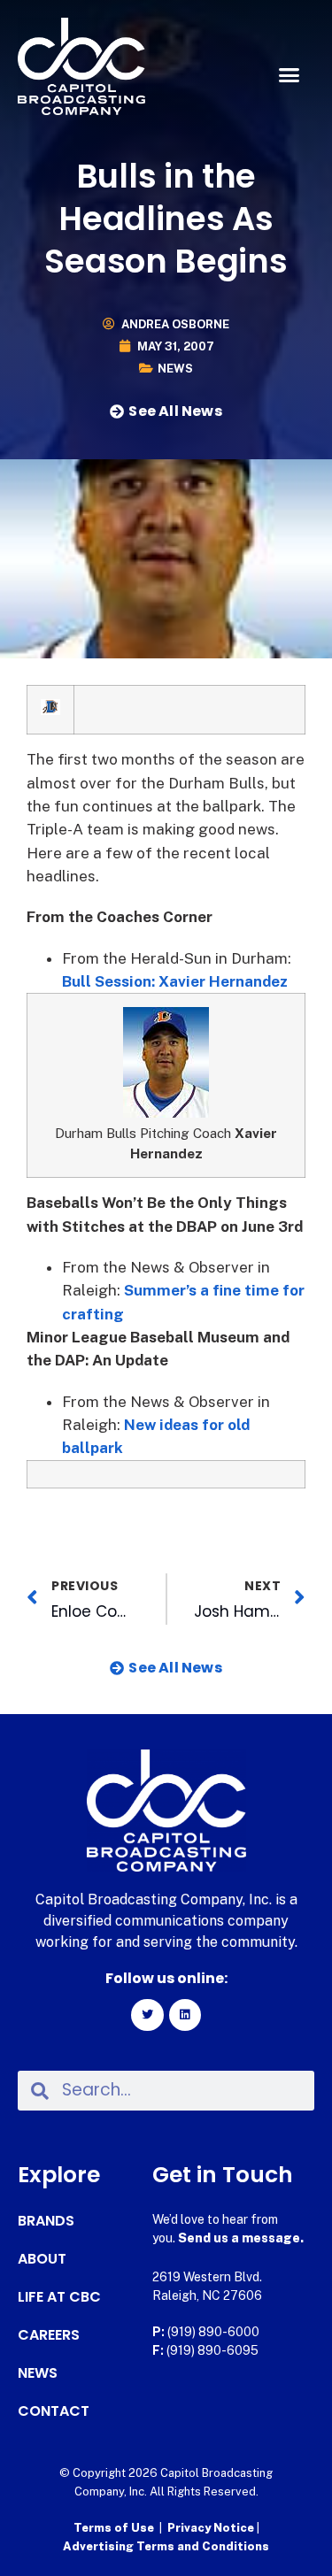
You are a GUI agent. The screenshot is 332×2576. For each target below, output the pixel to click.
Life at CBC (59, 2297)
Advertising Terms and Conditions (166, 2546)
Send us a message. (241, 2238)
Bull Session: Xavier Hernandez (175, 981)
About (42, 2259)
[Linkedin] (185, 2015)
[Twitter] (147, 2015)
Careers (49, 2335)
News (175, 369)
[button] (290, 75)
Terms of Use (114, 2528)
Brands (46, 2221)
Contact (54, 2411)
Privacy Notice (212, 2528)
